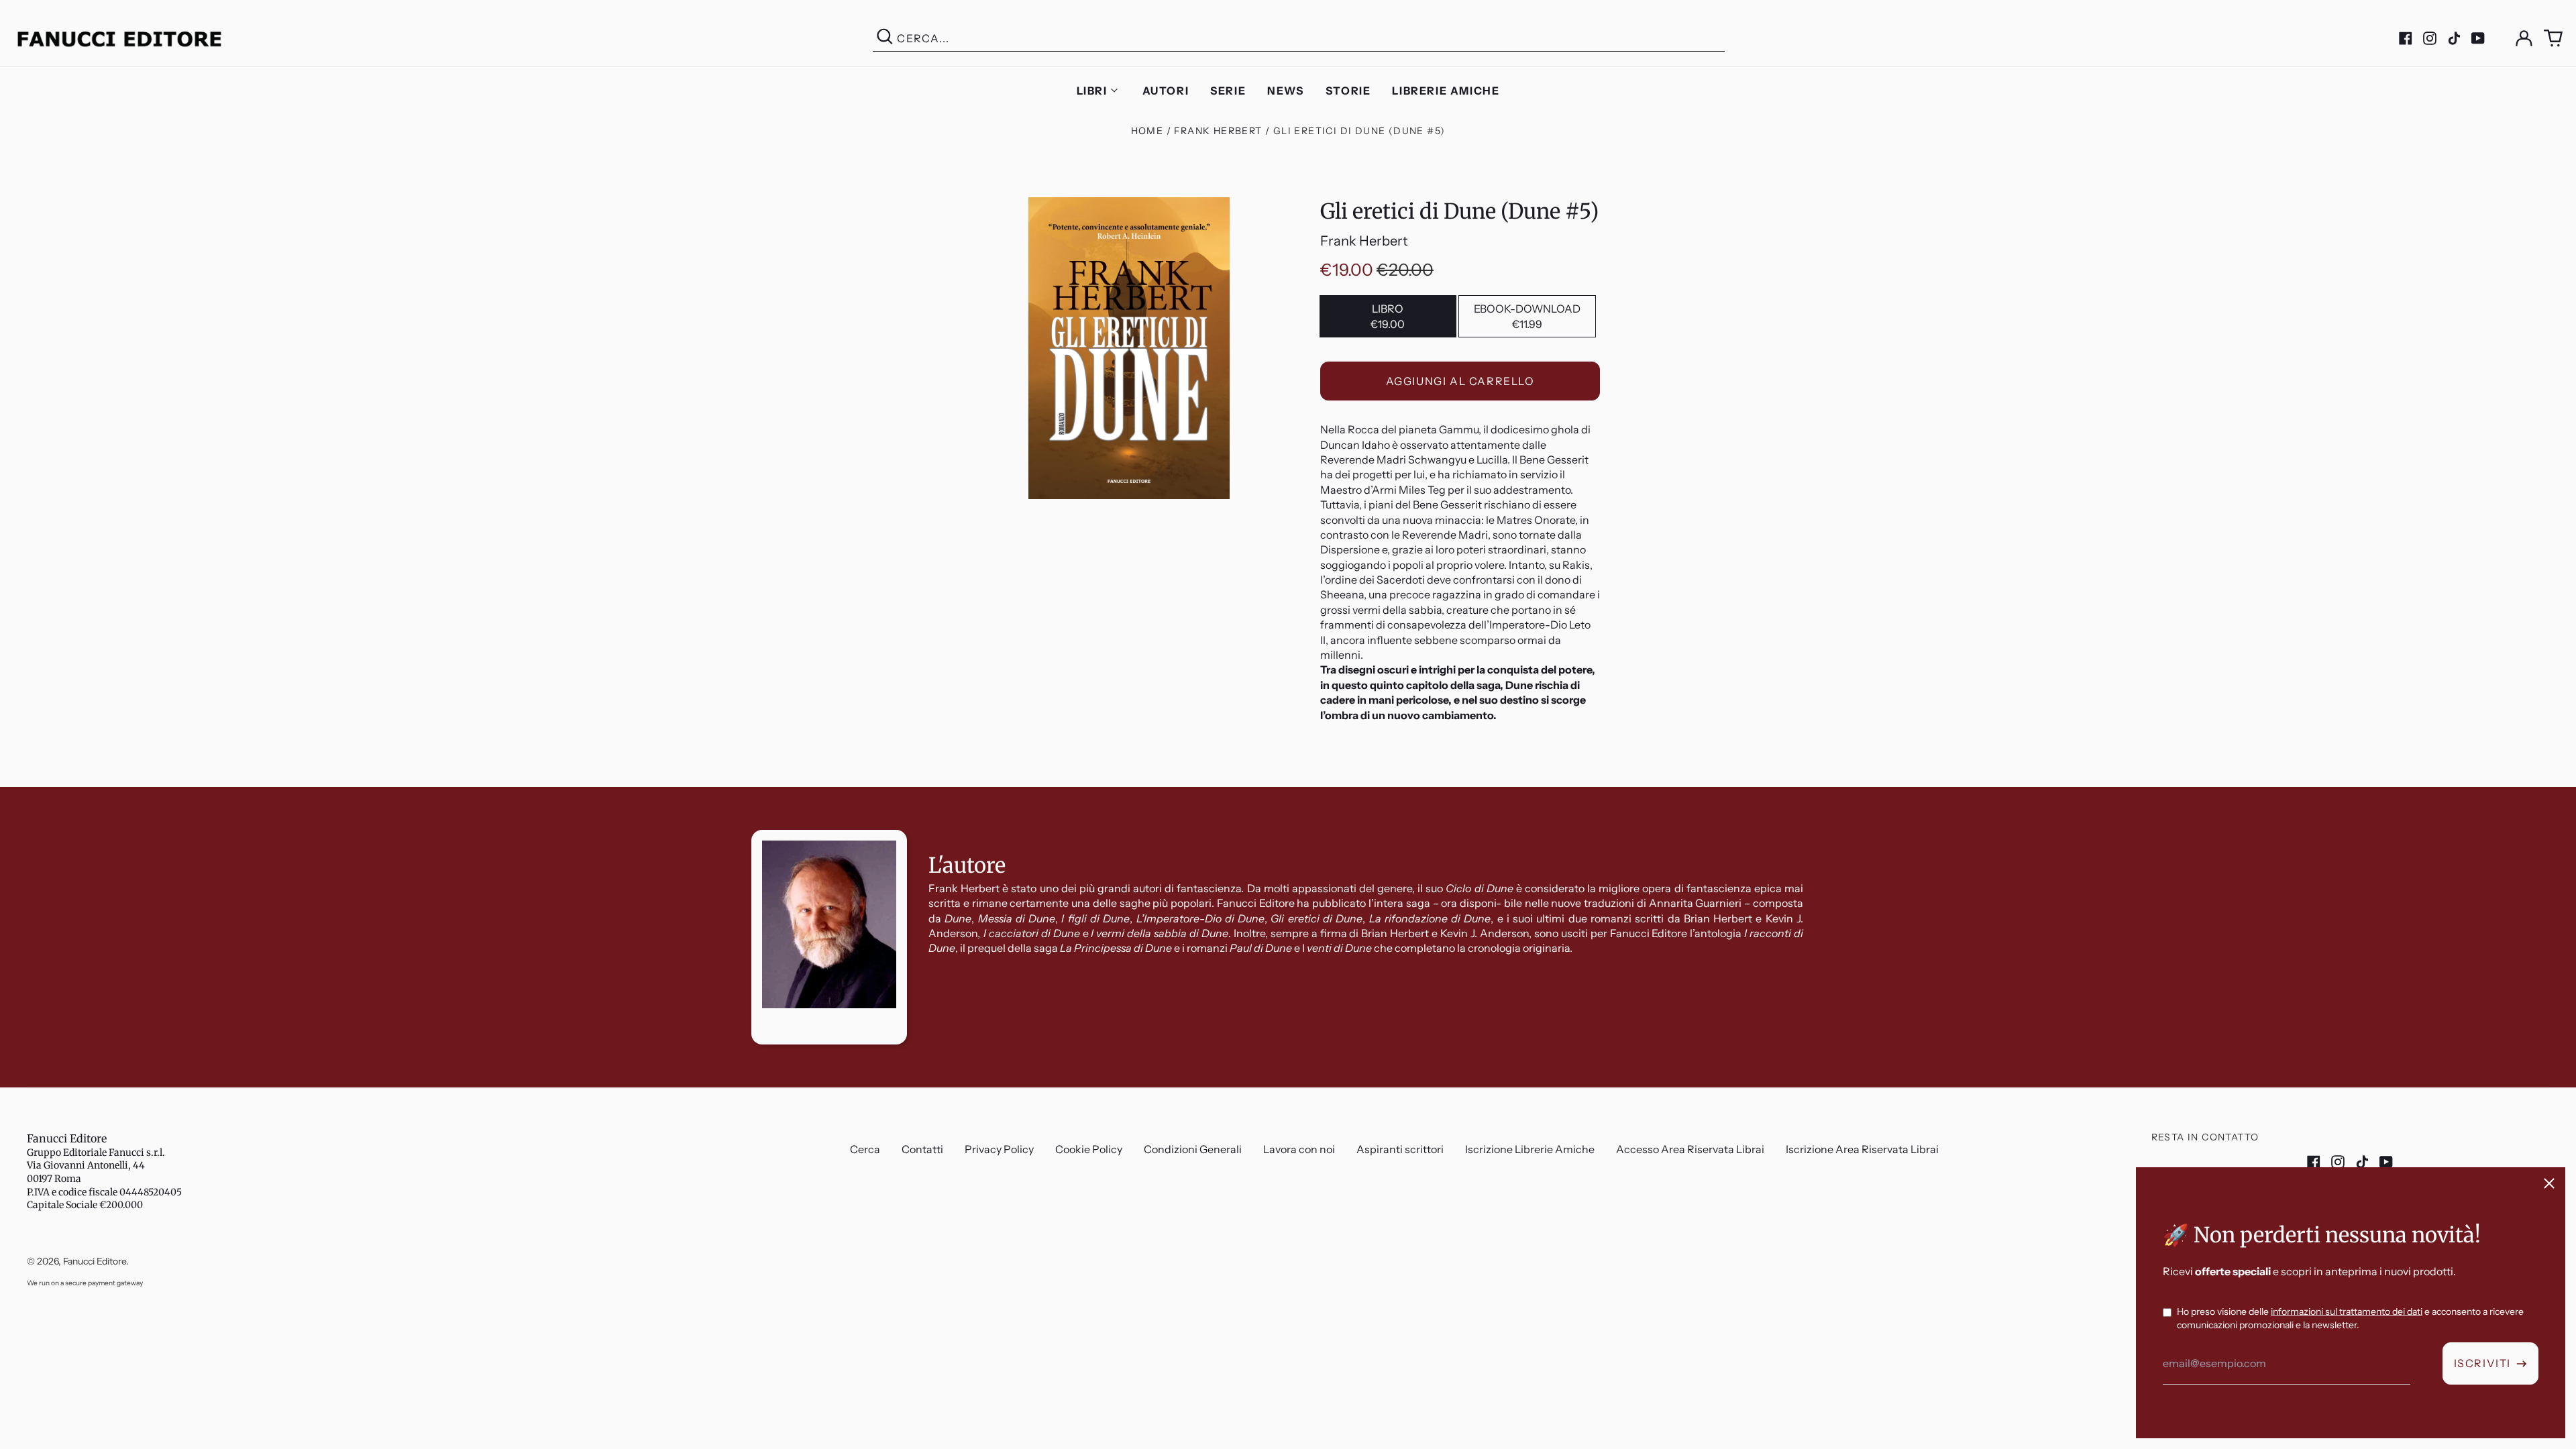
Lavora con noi (1299, 1149)
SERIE (1228, 91)
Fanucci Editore (67, 1138)
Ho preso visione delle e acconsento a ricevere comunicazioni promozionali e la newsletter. (2350, 1318)
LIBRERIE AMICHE (1446, 91)
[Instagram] (2430, 38)
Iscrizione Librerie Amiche (1530, 1149)
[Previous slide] (21, 787)
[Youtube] (2478, 38)
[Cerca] (885, 39)
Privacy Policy (999, 1149)
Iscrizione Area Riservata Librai (1862, 1149)
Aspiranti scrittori (1400, 1149)
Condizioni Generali (1193, 1149)
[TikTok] (2454, 38)
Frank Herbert (1218, 131)
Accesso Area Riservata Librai (1690, 1149)
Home (1147, 131)
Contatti (922, 1149)
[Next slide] (2555, 787)
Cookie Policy (1089, 1149)
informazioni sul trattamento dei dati (2347, 1311)
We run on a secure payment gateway (85, 1283)
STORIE (1348, 91)
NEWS (1285, 91)
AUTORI (1166, 91)
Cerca (865, 1149)
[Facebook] (2406, 38)
